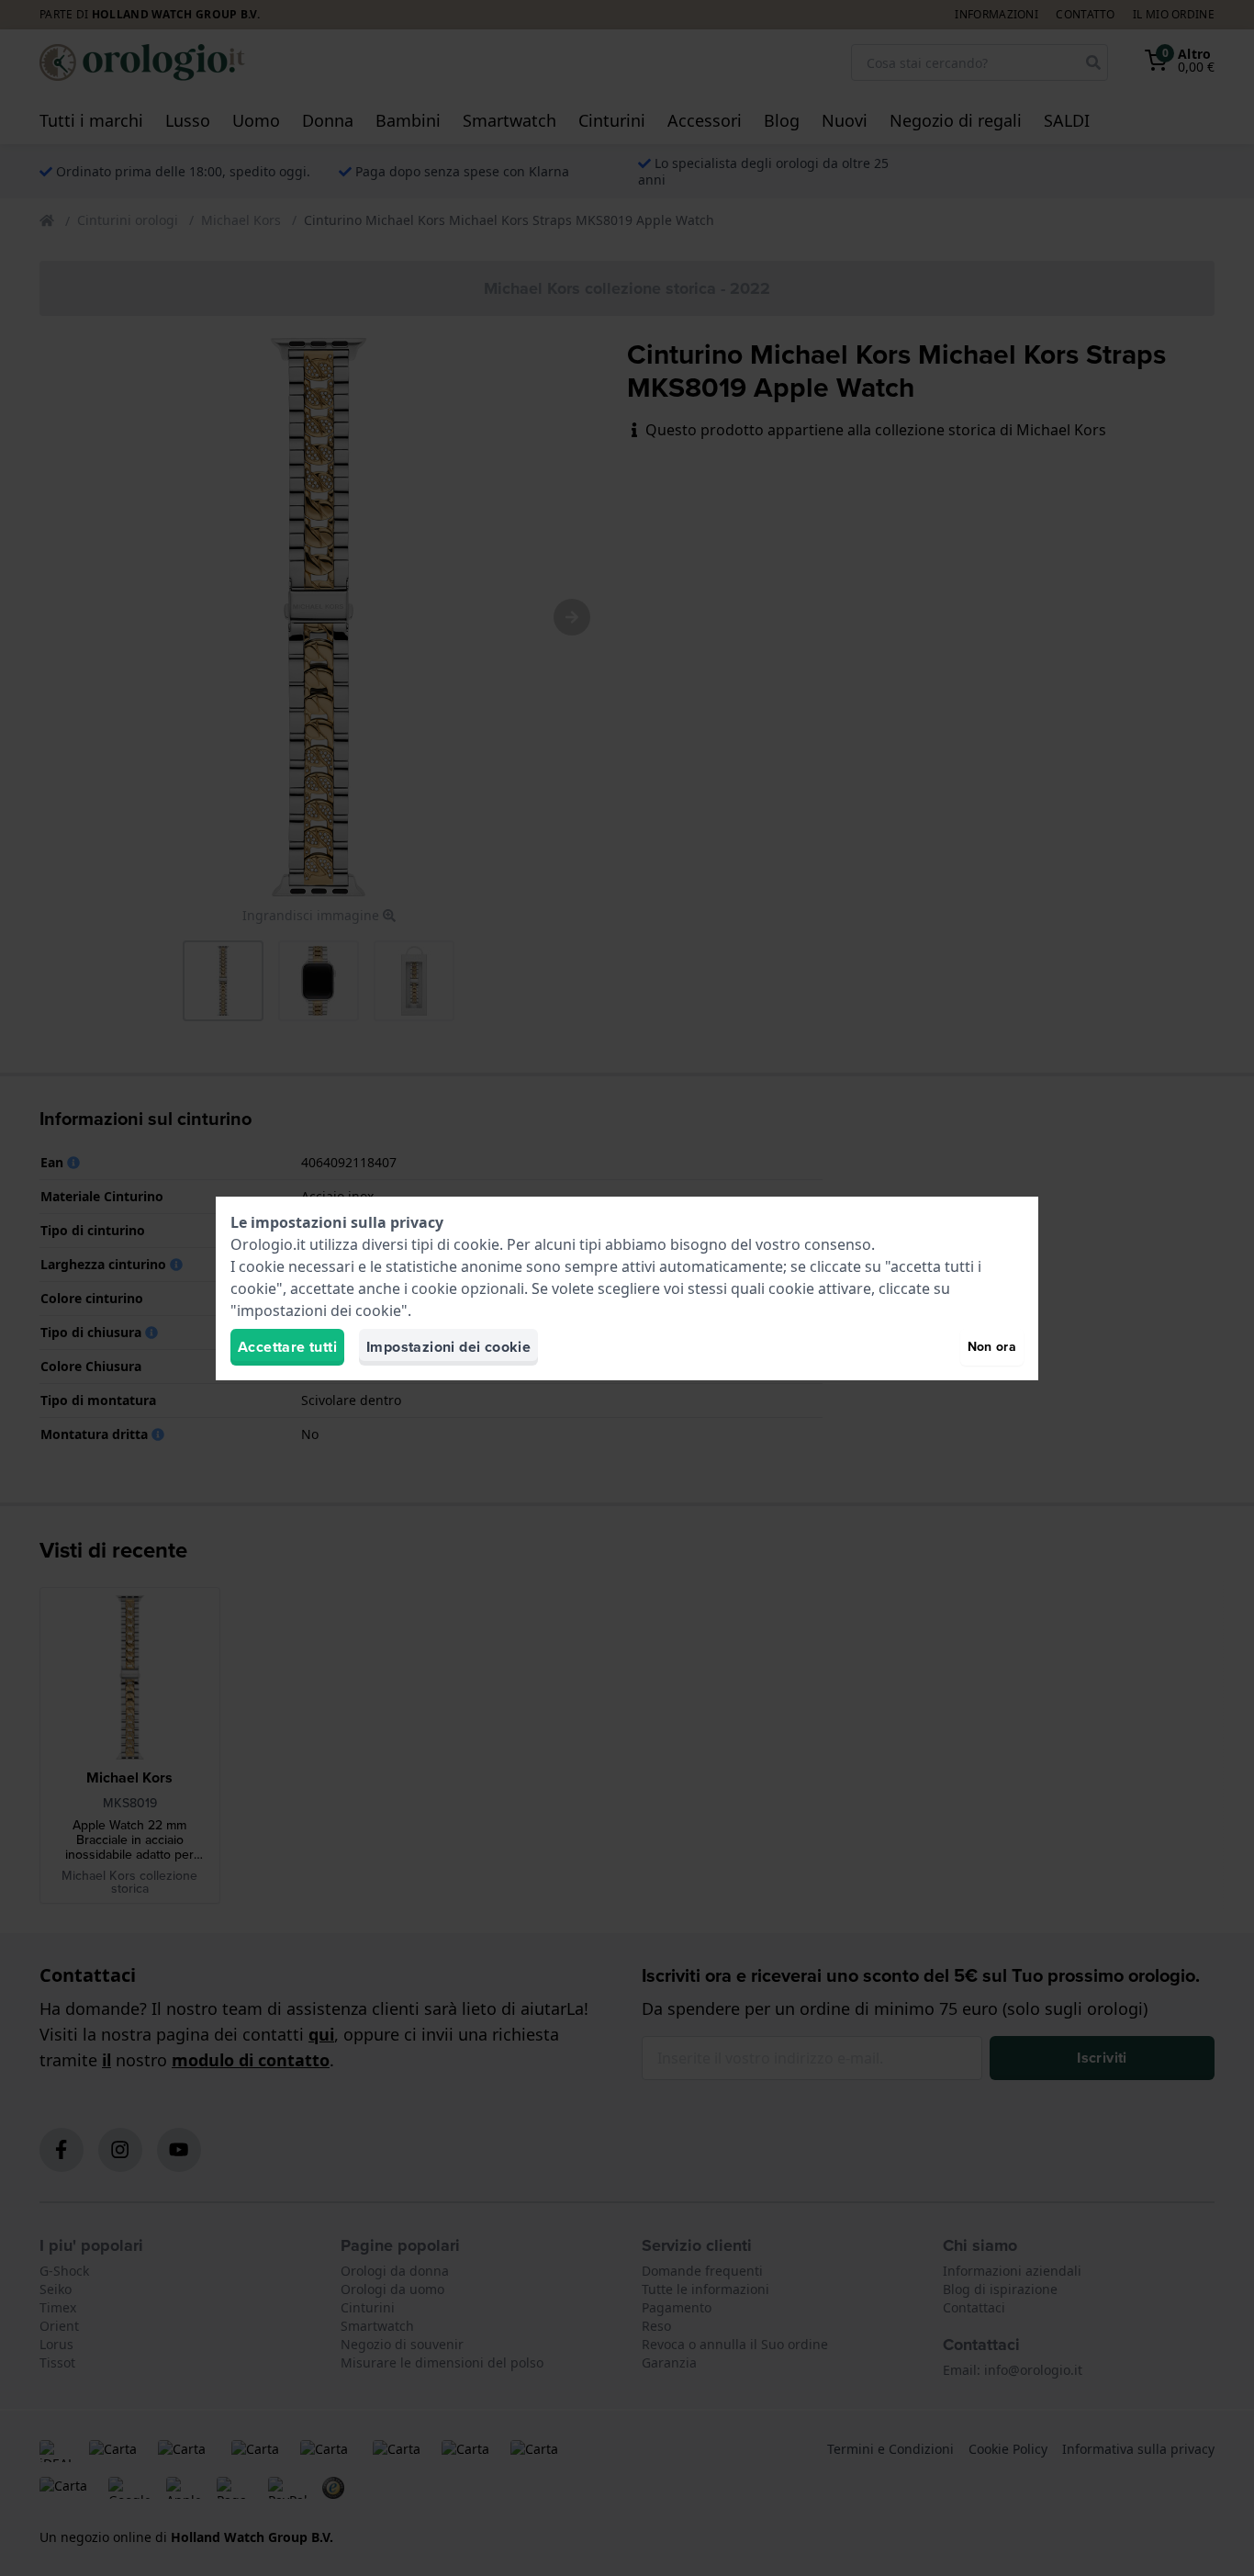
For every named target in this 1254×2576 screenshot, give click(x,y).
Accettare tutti (287, 1347)
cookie (476, 1244)
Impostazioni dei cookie (448, 1347)
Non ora (992, 1347)
